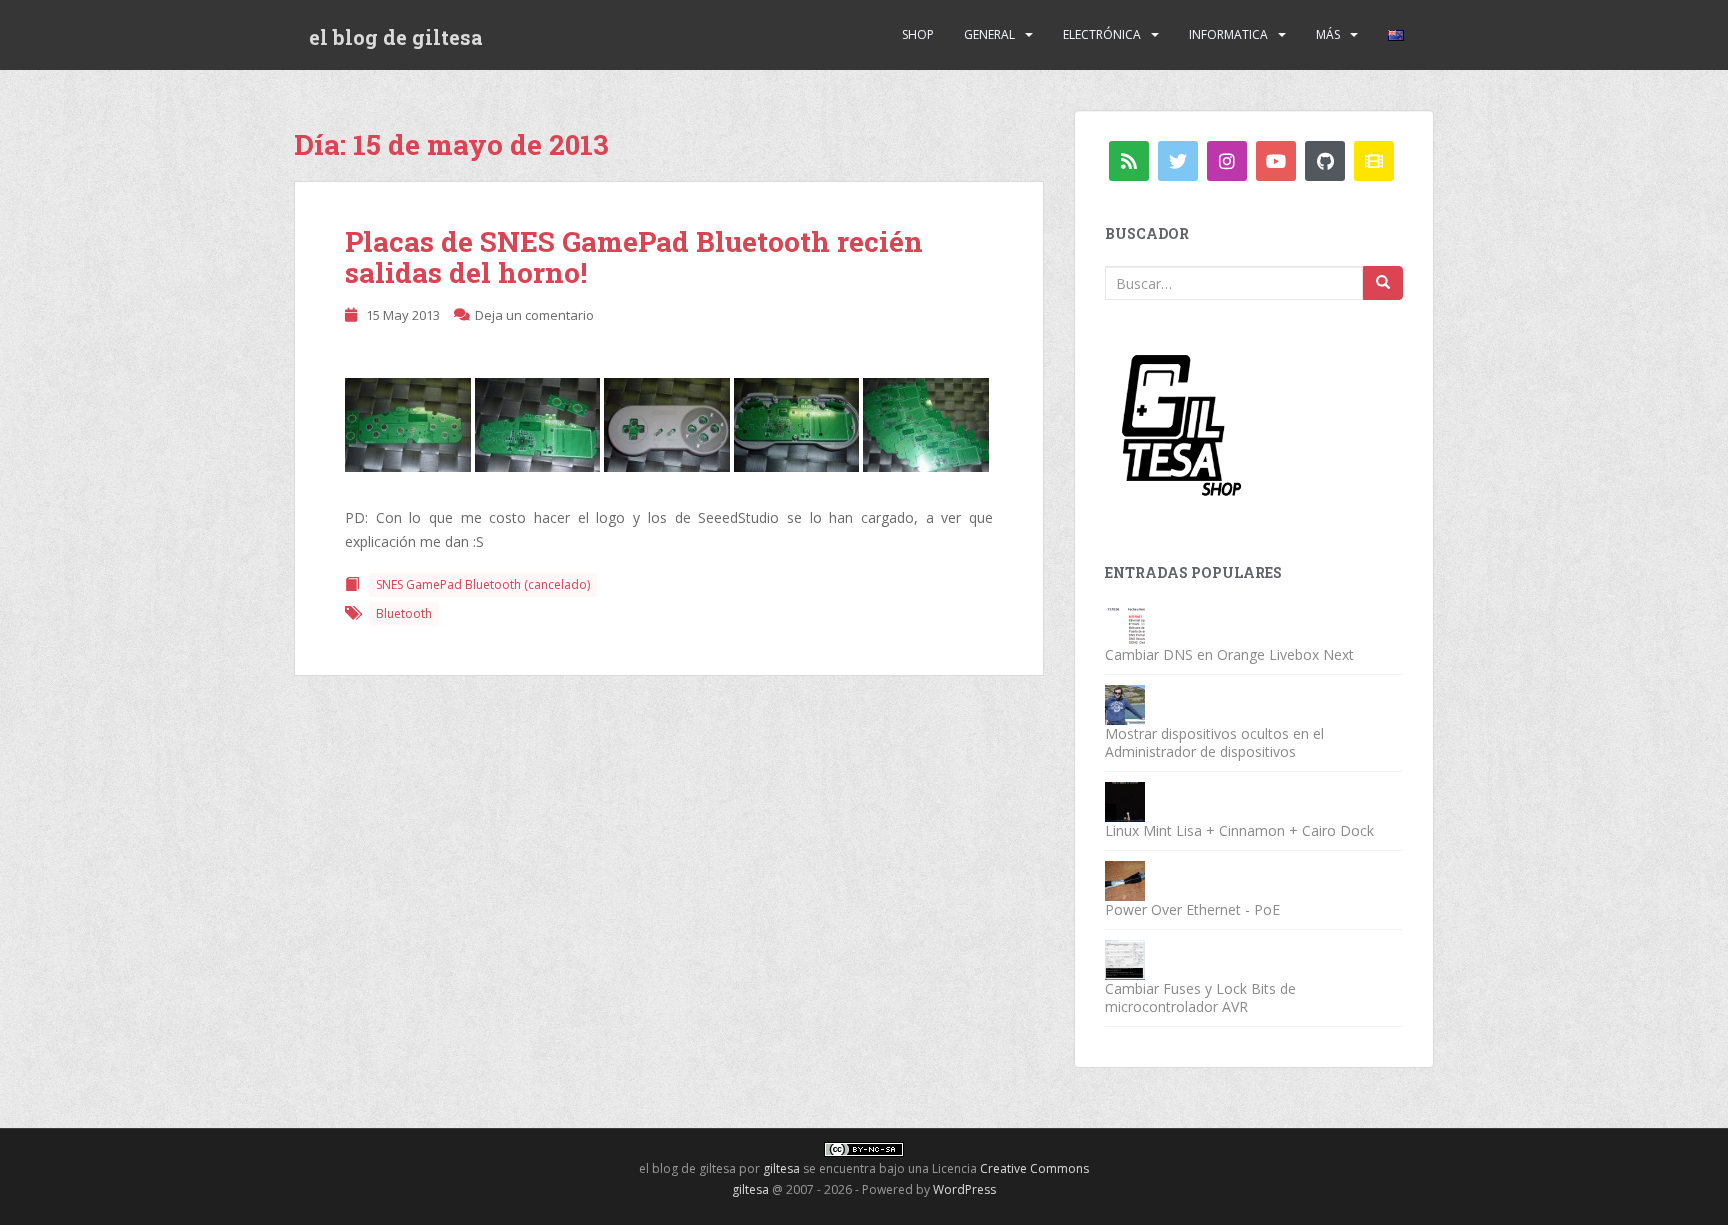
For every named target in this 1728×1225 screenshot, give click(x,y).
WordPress (964, 1189)
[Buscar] (1383, 283)
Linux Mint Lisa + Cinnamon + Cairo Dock (1239, 830)
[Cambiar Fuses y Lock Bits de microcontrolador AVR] (1125, 958)
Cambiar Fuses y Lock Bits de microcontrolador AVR (1200, 997)
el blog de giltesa (396, 37)
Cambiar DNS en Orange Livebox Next (1229, 654)
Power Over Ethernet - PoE (1192, 909)
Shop (918, 34)
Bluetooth (404, 613)
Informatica (1228, 34)
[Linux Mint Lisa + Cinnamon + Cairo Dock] (1125, 800)
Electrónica (1102, 34)
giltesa (781, 1168)
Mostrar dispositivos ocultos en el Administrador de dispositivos (1214, 742)
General (989, 34)
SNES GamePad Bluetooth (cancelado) (483, 584)
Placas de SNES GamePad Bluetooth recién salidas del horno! (634, 257)
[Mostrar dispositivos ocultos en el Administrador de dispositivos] (1125, 703)
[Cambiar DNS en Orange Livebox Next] (1125, 624)
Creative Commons (1034, 1168)
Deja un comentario (534, 315)
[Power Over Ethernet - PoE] (1125, 879)
